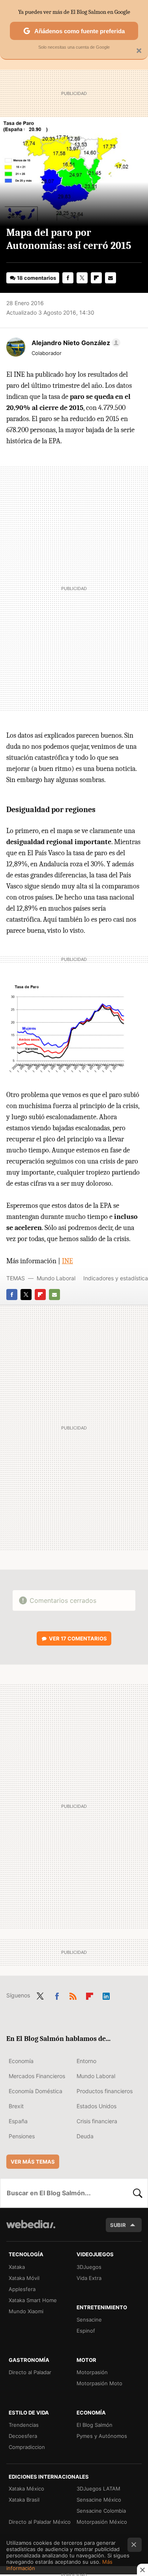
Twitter (82, 278)
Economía (21, 2061)
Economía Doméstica (36, 2091)
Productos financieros (105, 2091)
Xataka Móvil (24, 2278)
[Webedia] (31, 2230)
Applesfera (22, 2289)
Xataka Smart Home (33, 2300)
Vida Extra (89, 2278)
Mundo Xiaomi (26, 2311)
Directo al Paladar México (40, 2522)
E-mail (111, 278)
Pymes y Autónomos (102, 2436)
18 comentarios (37, 278)
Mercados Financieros (37, 2076)
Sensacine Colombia (101, 2511)
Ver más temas (33, 2162)
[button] (75, 343)
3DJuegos (89, 2267)
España (18, 2121)
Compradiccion (27, 2447)
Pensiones (22, 2136)
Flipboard (96, 278)
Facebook (68, 278)
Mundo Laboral (56, 1278)
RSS (73, 1995)
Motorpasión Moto (99, 2383)
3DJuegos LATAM (98, 2489)
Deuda (85, 2136)
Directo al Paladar (30, 2372)
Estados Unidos (96, 2106)
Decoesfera (23, 2436)
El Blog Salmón (95, 2425)
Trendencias (24, 2425)
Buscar (138, 2193)
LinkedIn (106, 1995)
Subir (118, 2225)
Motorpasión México (102, 2522)
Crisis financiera (97, 2121)
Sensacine (89, 2320)
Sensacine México (99, 2500)
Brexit (16, 2106)
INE (67, 1261)
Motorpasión (92, 2372)
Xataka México (26, 2489)
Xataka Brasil (24, 2500)
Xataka (17, 2267)
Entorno (86, 2061)
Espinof (86, 2331)
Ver (78, 1638)
